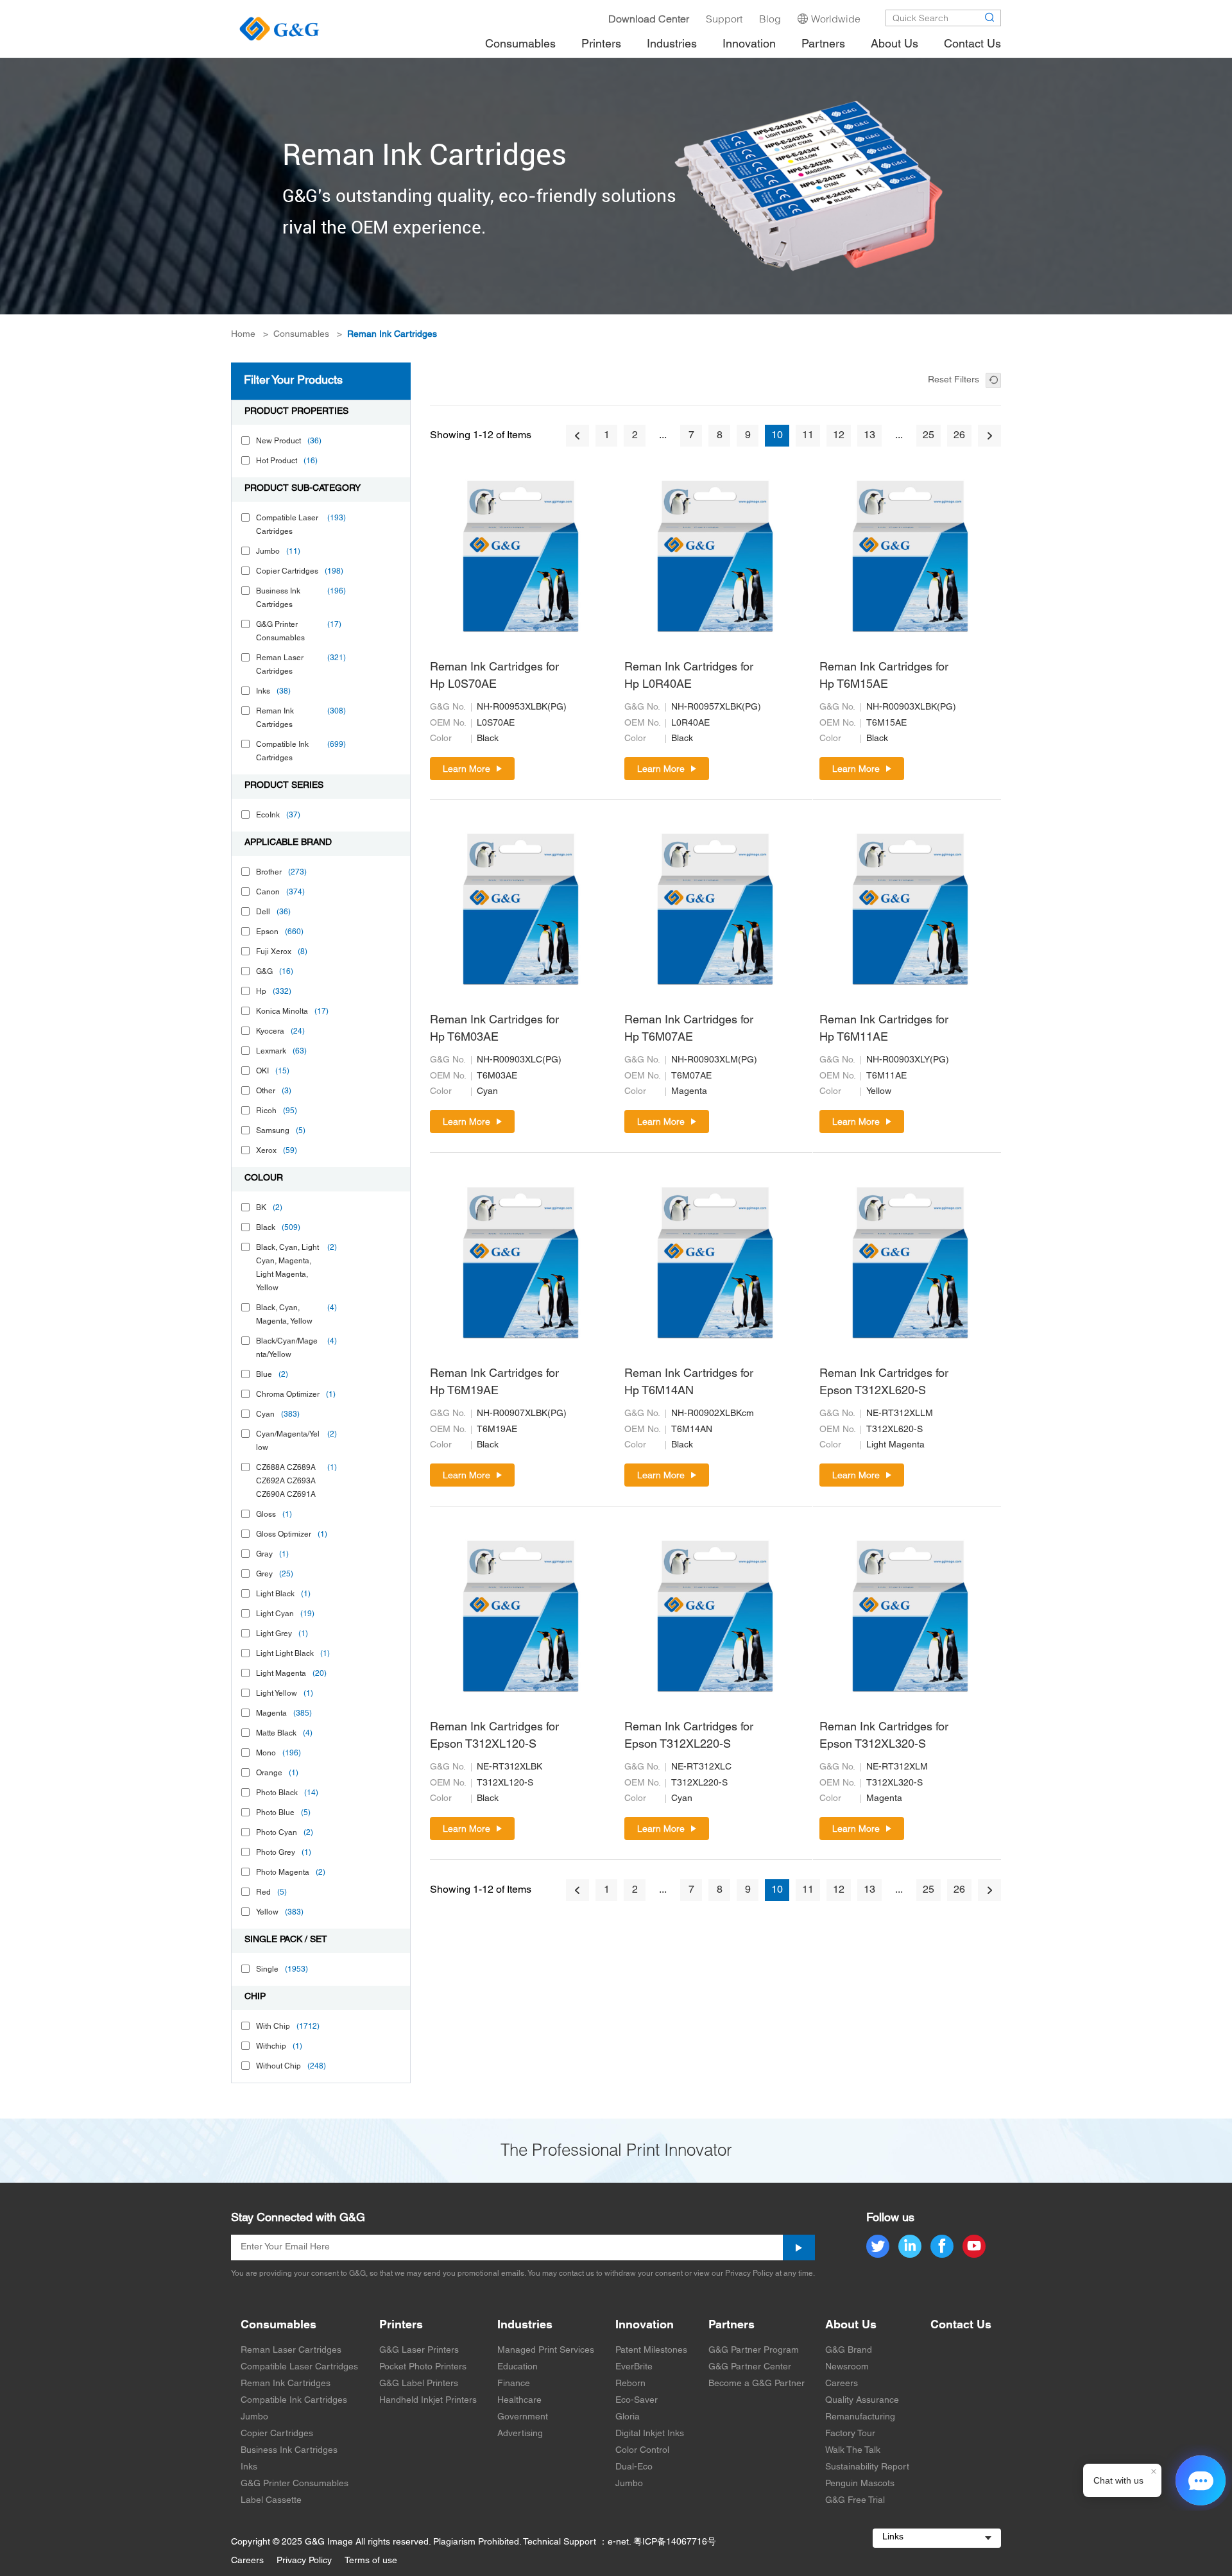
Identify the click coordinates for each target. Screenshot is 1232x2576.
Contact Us (961, 2325)
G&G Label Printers (419, 2384)
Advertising (520, 2434)
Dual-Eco (634, 2467)
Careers (842, 2384)
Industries (525, 2325)
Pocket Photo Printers (423, 2367)
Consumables (301, 335)
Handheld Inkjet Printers (428, 2401)
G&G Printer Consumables (295, 2484)
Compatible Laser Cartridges (299, 2367)
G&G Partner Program (754, 2350)
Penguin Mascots (860, 2484)
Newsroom (847, 2367)
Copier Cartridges (277, 2434)
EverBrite (634, 2367)
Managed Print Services (546, 2350)
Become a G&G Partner (757, 2384)
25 (928, 436)
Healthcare (519, 2401)
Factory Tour (850, 2434)
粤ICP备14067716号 (675, 2542)
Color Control (642, 2451)
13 (869, 436)
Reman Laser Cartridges (291, 2350)
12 (839, 436)
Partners (732, 2325)
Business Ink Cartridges (289, 2451)
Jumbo (254, 2417)
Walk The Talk (853, 2451)
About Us (851, 2325)
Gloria (628, 2417)
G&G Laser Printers (419, 2350)
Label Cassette (271, 2501)
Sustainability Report (867, 2467)
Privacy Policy (304, 2561)
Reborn (630, 2384)
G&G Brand (849, 2350)
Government (523, 2417)
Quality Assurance (862, 2401)
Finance (514, 2384)
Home (243, 335)
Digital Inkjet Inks (650, 2434)
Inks (249, 2467)
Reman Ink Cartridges (392, 335)
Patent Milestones (651, 2350)
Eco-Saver (637, 2401)
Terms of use (371, 2561)
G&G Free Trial (855, 2501)
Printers (401, 2325)
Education (518, 2367)
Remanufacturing (860, 2417)
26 (959, 436)
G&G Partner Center (750, 2367)
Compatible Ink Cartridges (294, 2401)
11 (808, 436)
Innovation (645, 2325)
